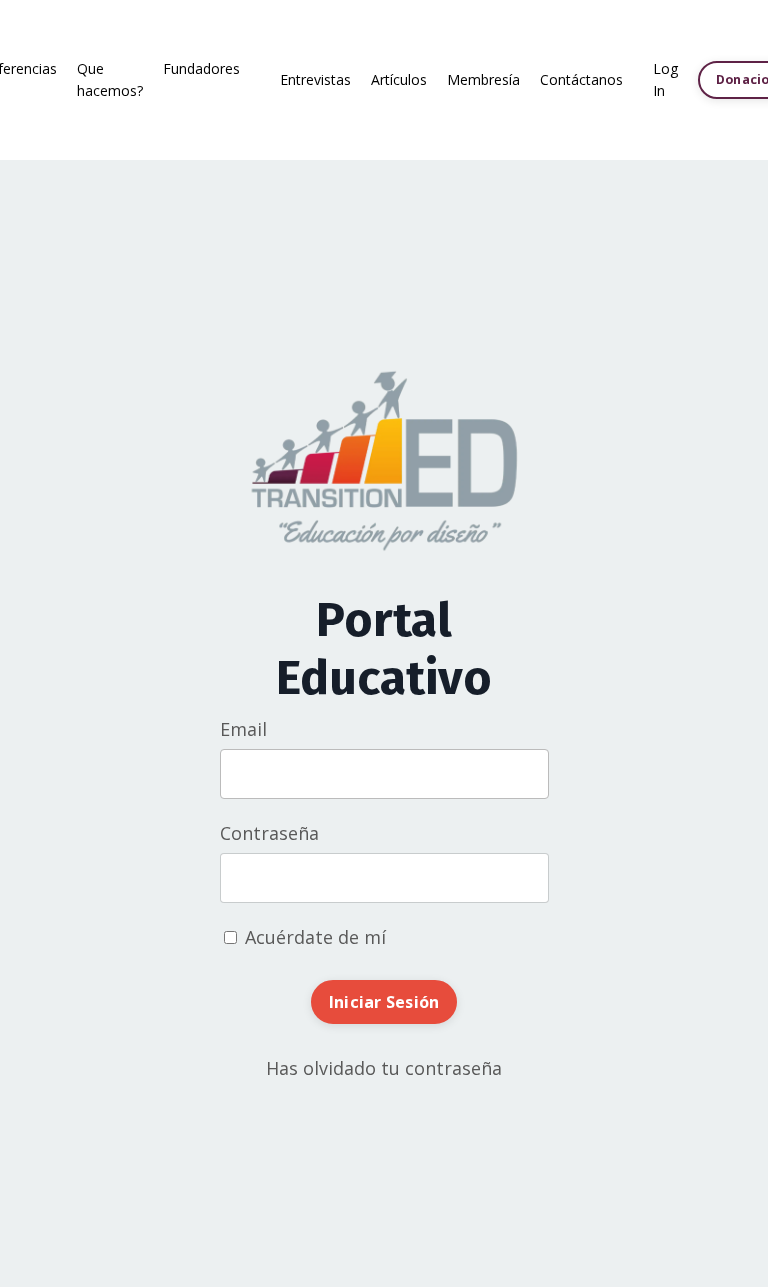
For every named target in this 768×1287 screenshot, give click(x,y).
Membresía (483, 79)
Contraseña (269, 833)
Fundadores (201, 68)
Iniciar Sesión (384, 1002)
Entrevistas (315, 79)
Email (243, 729)
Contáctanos (581, 79)
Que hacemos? (110, 79)
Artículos (399, 79)
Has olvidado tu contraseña (384, 1068)
